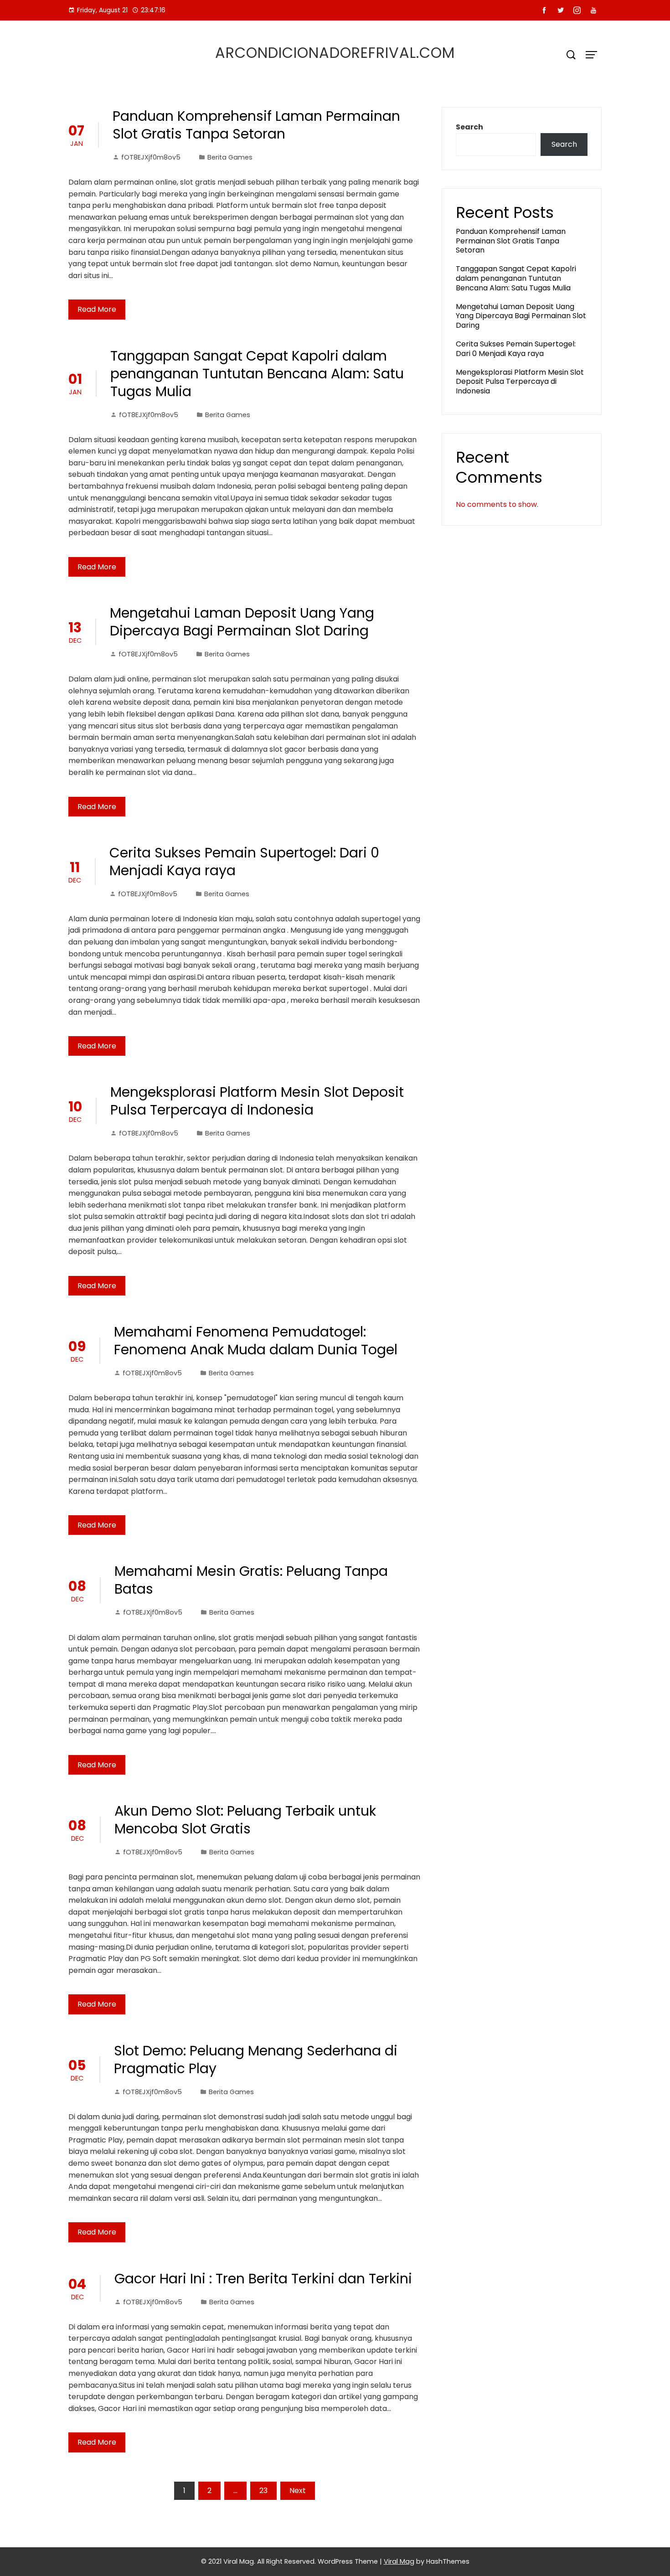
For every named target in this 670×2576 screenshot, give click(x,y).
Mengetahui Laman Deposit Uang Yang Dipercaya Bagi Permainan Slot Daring (242, 622)
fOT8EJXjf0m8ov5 (151, 157)
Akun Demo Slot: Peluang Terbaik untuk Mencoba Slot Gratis (245, 1820)
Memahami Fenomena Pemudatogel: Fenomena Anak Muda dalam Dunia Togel (256, 1341)
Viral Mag (399, 2561)
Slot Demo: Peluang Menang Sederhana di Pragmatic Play (256, 2060)
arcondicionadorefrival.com (335, 53)
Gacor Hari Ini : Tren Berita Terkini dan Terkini (263, 2279)
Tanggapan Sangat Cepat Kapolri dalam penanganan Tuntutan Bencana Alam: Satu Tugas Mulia (257, 374)
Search (469, 127)
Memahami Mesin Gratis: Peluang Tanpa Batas (251, 1580)
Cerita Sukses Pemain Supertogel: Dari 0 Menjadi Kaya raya (244, 862)
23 (263, 2491)
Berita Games (230, 157)
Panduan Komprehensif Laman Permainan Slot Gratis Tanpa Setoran (256, 125)
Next (298, 2491)
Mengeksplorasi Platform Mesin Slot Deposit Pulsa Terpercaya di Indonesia (257, 1101)
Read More (97, 309)
